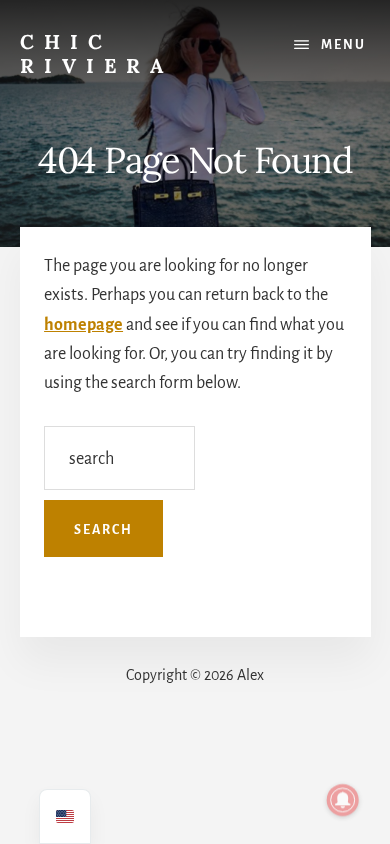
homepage (83, 325)
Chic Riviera (96, 53)
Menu (343, 45)
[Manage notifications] (343, 800)
